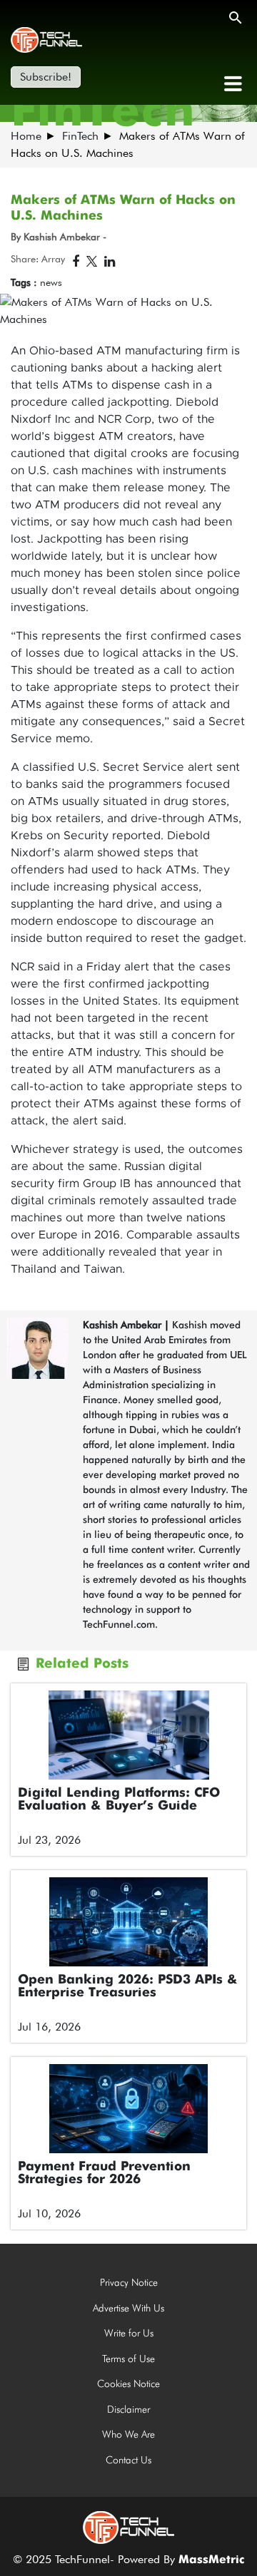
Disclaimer (128, 2409)
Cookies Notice (128, 2383)
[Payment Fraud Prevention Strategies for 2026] (128, 2109)
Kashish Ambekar (122, 1325)
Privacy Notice (129, 2282)
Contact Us (128, 2460)
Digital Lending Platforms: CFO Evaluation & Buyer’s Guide (119, 1800)
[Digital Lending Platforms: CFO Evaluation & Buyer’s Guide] (128, 1735)
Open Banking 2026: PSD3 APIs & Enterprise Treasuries (128, 1986)
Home (26, 136)
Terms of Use (128, 2359)
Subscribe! (46, 77)
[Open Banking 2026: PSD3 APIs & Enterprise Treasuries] (128, 1922)
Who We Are (128, 2434)
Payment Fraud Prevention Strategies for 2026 (104, 2173)
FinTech (80, 136)
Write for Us (129, 2333)
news (51, 282)
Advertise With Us (128, 2308)
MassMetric (211, 2560)
